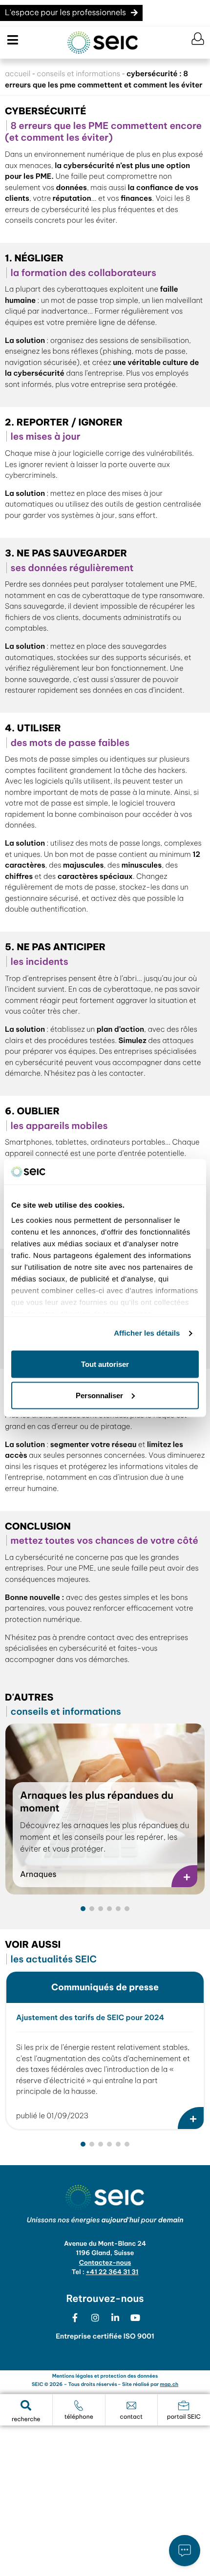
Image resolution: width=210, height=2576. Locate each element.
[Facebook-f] (75, 2318)
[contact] (131, 2406)
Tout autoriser (105, 1364)
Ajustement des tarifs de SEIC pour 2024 (90, 2017)
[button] (11, 40)
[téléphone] (79, 2406)
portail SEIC (184, 2417)
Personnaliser (99, 1395)
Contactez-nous (105, 2263)
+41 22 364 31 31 (112, 2272)
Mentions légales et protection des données (105, 2376)
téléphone (79, 2417)
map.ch (169, 2384)
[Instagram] (95, 2318)
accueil (18, 74)
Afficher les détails (147, 1333)
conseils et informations (78, 74)
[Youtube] (135, 2318)
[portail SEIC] (184, 2406)
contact (131, 2417)
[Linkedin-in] (115, 2318)
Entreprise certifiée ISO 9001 (105, 2336)
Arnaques (38, 1874)
